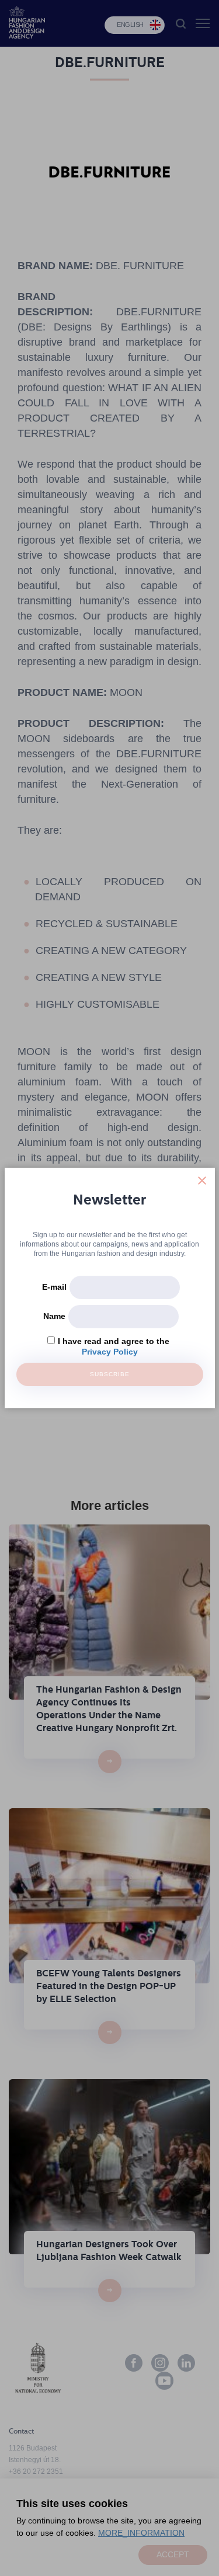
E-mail (54, 1287)
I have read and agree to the (114, 1341)
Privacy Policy (110, 1352)
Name (54, 1316)
